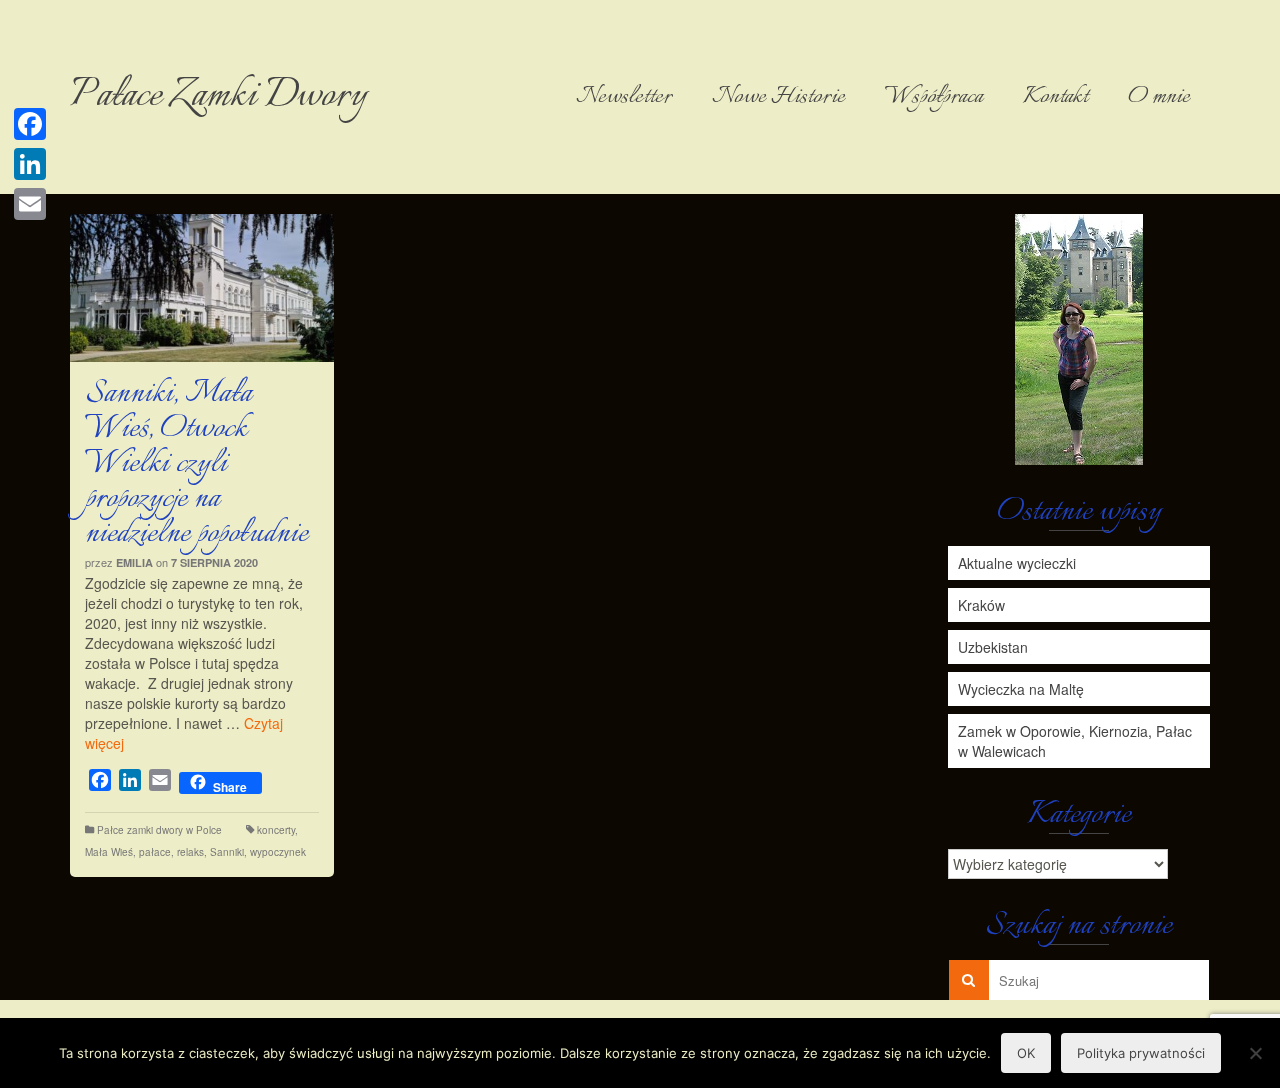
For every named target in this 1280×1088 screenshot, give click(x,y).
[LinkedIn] (30, 164)
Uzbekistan (993, 647)
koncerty (276, 830)
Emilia (134, 562)
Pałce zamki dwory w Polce (159, 830)
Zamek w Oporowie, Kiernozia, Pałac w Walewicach (1075, 741)
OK (1026, 1053)
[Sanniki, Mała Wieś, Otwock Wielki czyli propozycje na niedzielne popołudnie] (202, 288)
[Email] (30, 204)
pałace (155, 852)
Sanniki (227, 852)
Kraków (981, 605)
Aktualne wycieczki (1017, 563)
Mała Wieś (109, 852)
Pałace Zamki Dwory (218, 96)
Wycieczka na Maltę (1021, 689)
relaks (190, 852)
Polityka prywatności (1141, 1053)
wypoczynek (278, 852)
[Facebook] (30, 124)
